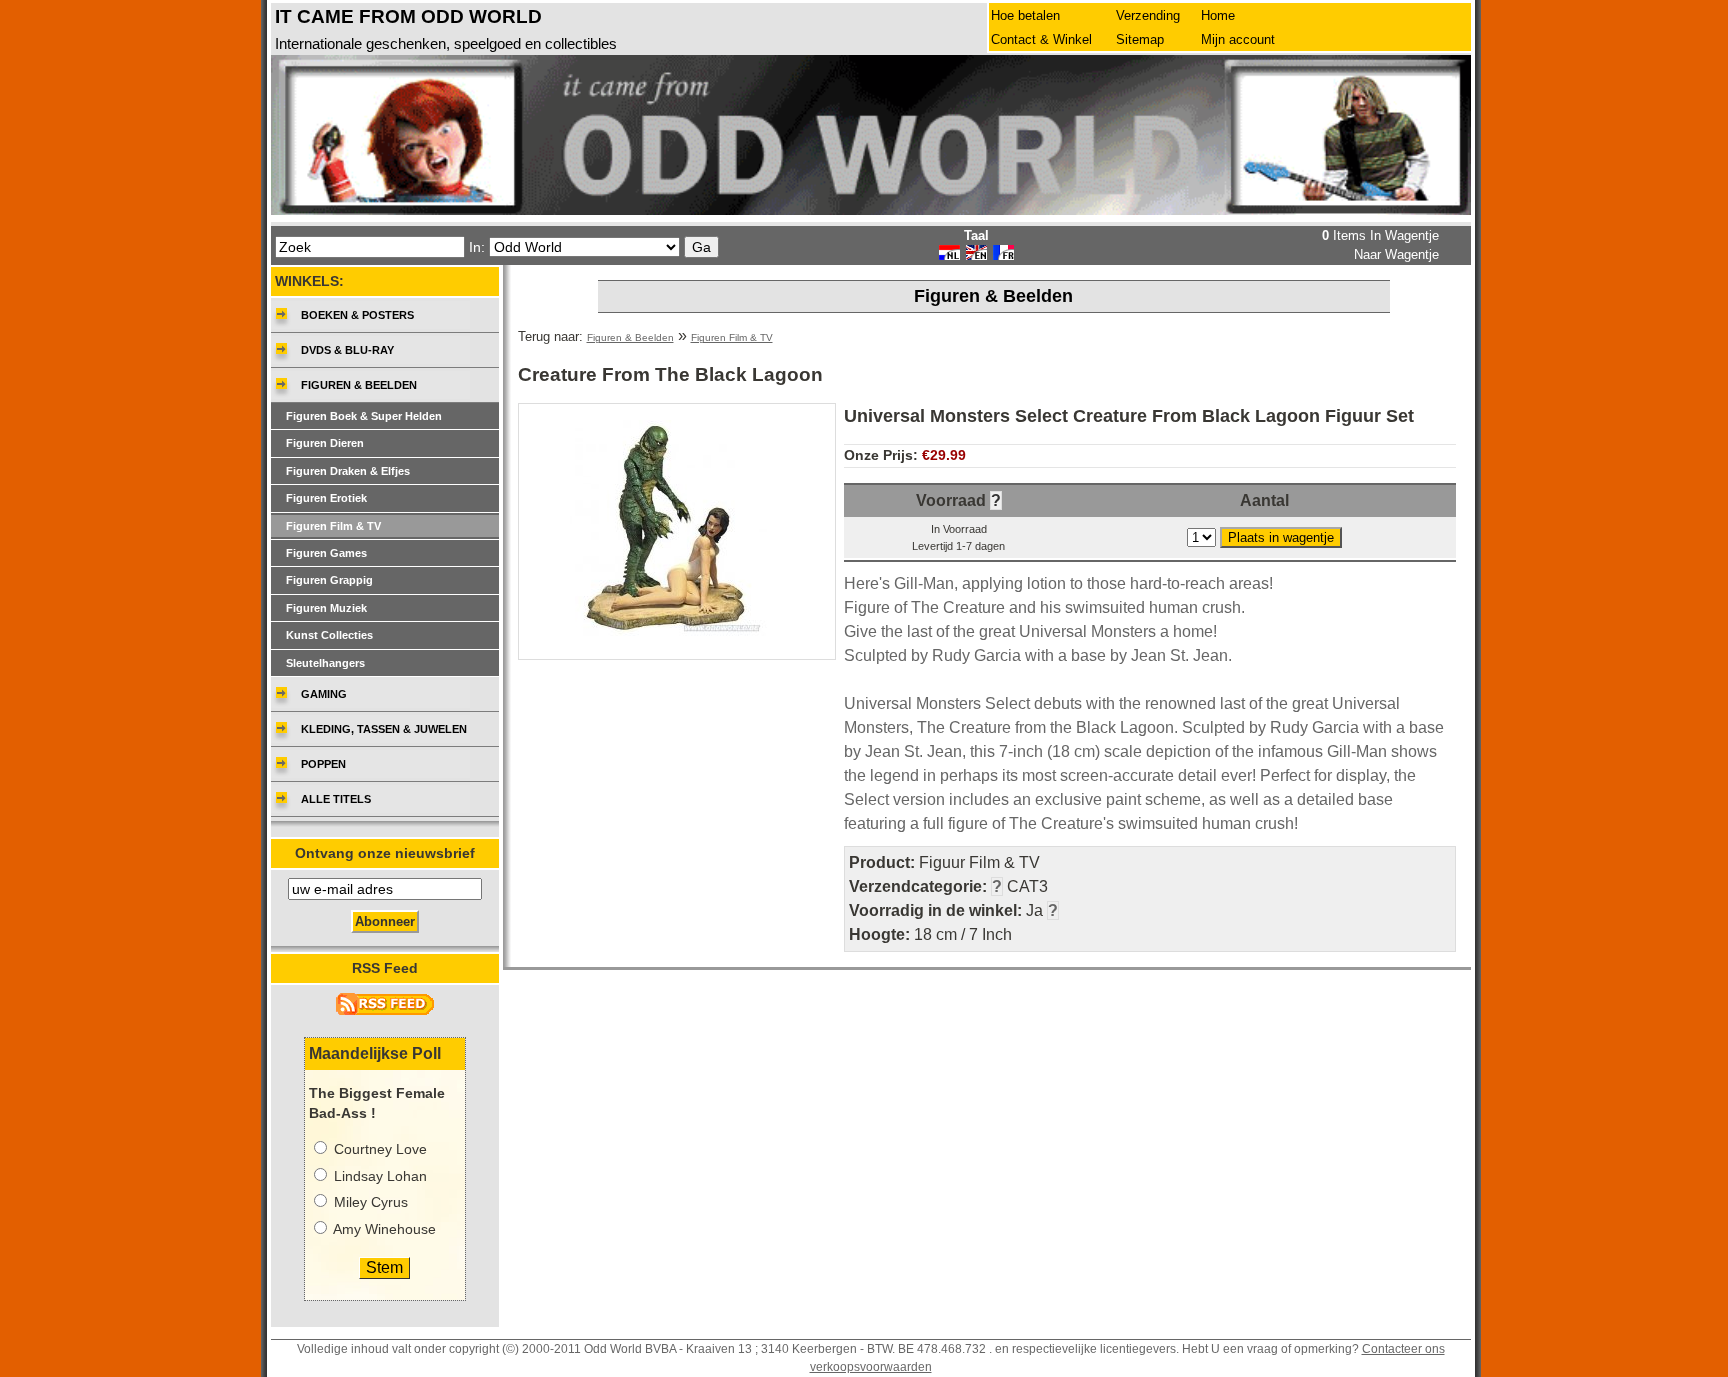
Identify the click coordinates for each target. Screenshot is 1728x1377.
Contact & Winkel (1041, 39)
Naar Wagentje (1396, 254)
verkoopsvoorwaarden (871, 1367)
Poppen (323, 764)
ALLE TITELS (336, 799)
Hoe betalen (1025, 15)
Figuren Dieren (325, 443)
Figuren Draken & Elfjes (348, 471)
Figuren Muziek (326, 608)
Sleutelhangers (325, 663)
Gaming (324, 694)
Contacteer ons (1403, 1349)
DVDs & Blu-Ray (347, 350)
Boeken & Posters (357, 315)
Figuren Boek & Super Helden (364, 416)
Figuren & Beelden (630, 337)
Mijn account (1238, 39)
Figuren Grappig (329, 580)
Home (1218, 15)
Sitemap (1140, 39)
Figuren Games (326, 553)
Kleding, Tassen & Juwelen (384, 729)
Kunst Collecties (329, 635)
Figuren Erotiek (326, 498)
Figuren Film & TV (732, 337)
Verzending (1148, 15)
